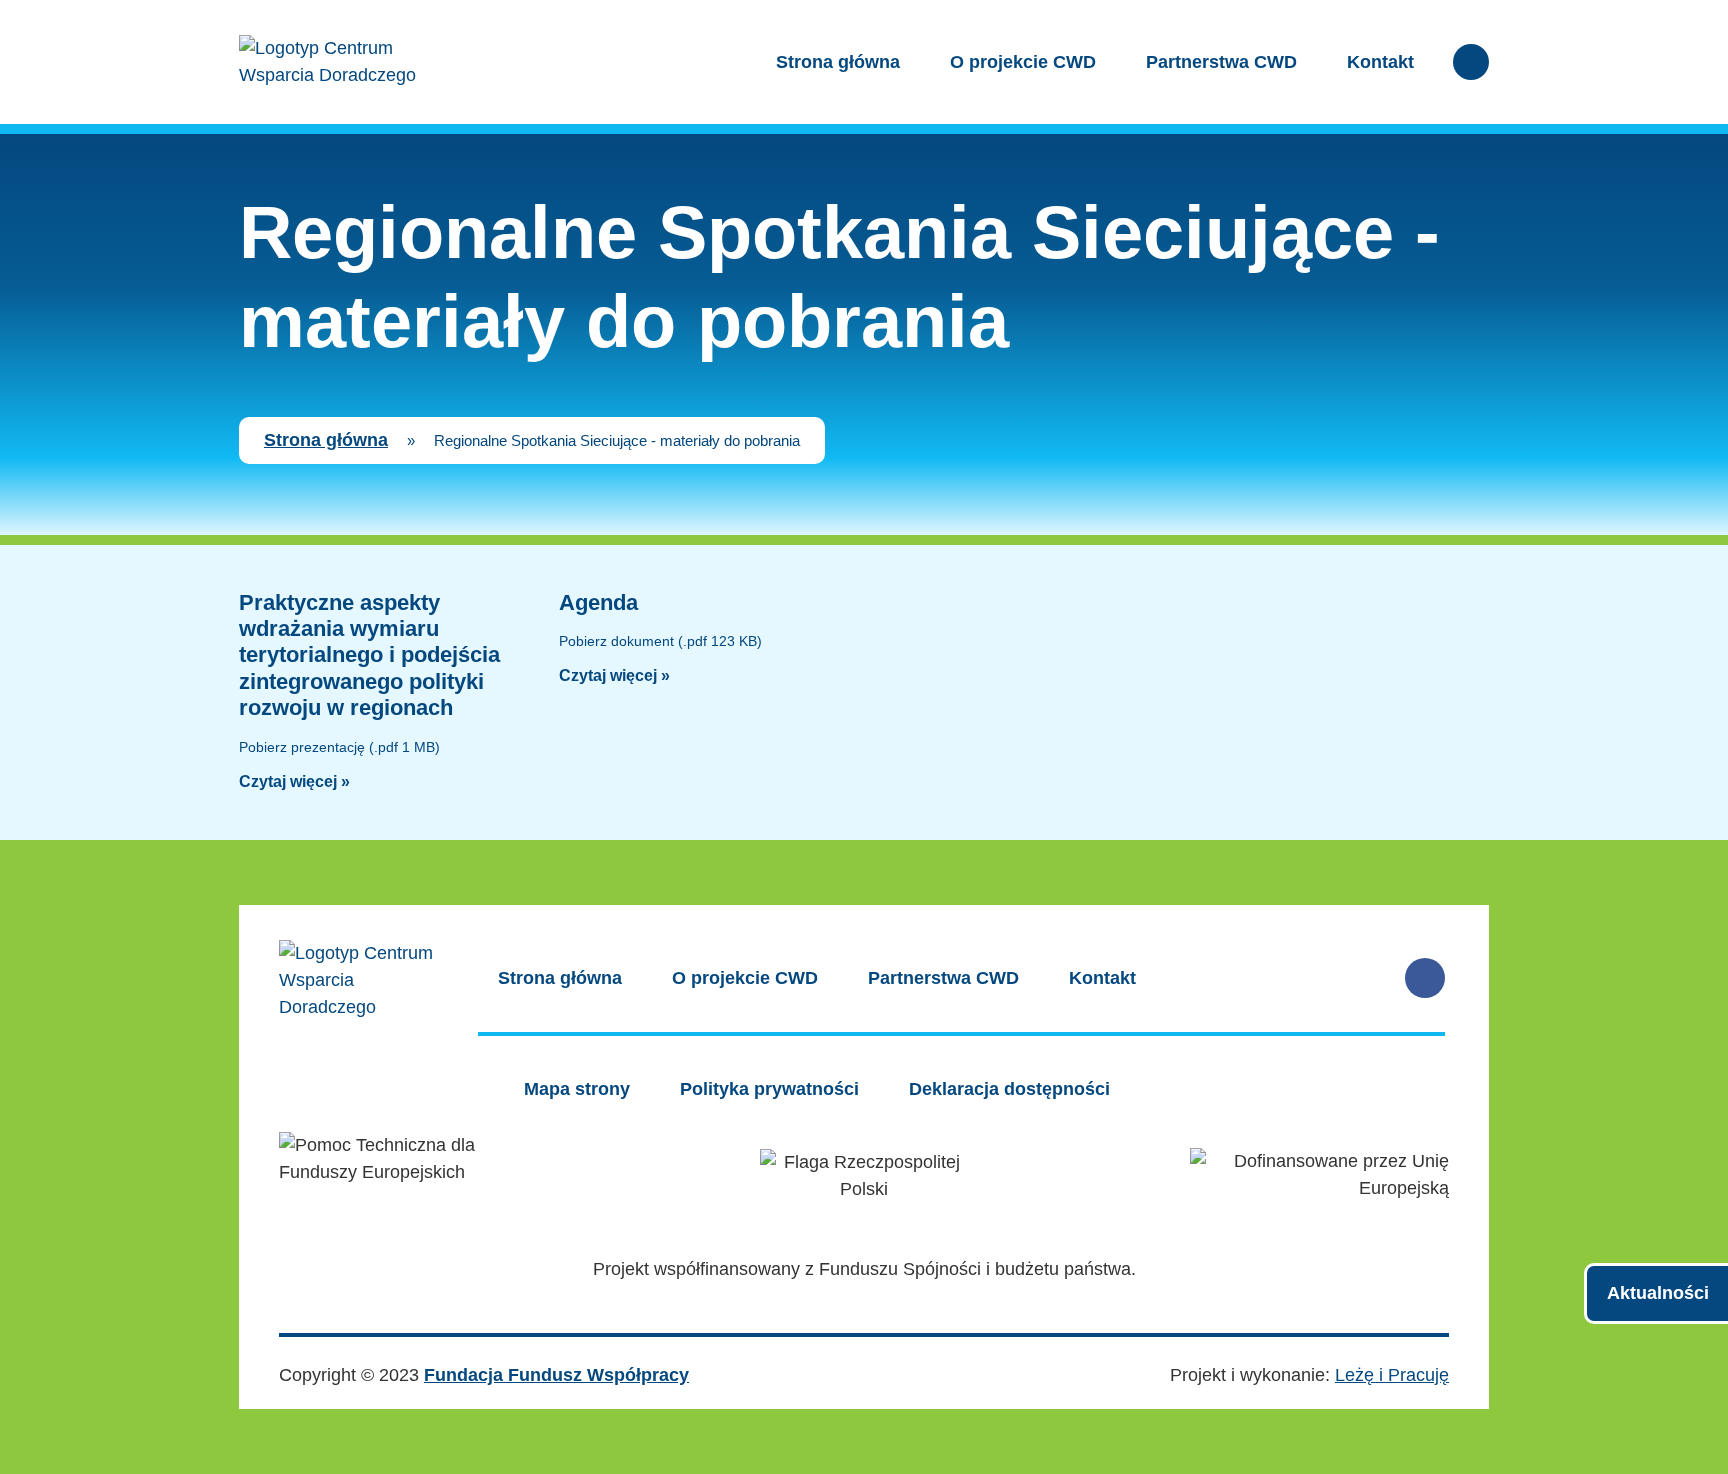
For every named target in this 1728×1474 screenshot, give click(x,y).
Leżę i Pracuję (1392, 1375)
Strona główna (838, 62)
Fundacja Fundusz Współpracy (556, 1375)
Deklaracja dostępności (1009, 1089)
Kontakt (1380, 62)
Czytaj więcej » (294, 781)
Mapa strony (577, 1089)
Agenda (598, 602)
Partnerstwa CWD (1221, 62)
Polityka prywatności (769, 1089)
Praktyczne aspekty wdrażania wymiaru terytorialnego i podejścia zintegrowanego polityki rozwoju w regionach (369, 655)
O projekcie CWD (1023, 62)
